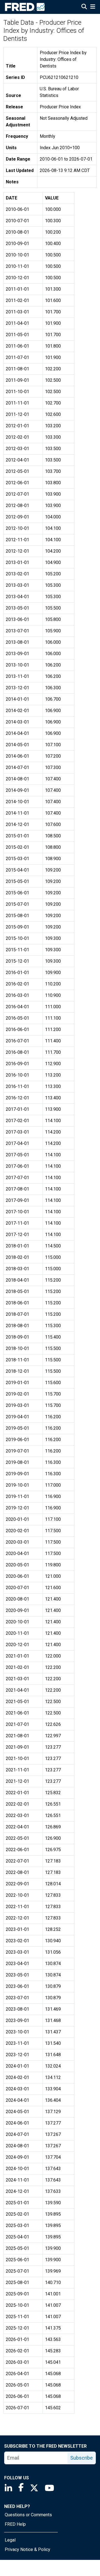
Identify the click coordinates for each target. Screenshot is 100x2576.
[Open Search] (84, 7)
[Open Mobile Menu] (93, 7)
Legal (10, 2540)
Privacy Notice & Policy (27, 2549)
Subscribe (82, 2458)
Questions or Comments (28, 2515)
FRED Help (15, 2524)
